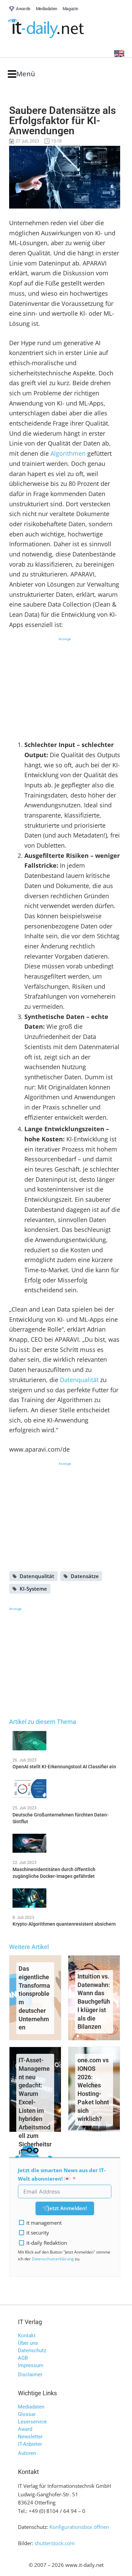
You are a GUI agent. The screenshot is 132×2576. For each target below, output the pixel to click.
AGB (23, 2358)
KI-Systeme (33, 1589)
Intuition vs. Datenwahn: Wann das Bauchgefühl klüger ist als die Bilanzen (94, 2002)
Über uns (28, 2343)
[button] (21, 74)
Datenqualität (79, 1380)
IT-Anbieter (30, 2444)
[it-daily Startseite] (59, 29)
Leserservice (32, 2422)
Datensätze (85, 1576)
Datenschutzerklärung (53, 2259)
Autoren (27, 2453)
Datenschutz (32, 2351)
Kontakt (27, 2336)
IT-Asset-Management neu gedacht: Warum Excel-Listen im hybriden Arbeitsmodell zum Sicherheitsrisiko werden (35, 2110)
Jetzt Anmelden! (67, 2208)
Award (25, 2429)
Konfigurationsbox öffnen (79, 2527)
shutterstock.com (55, 2543)
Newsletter (30, 2437)
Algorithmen (68, 453)
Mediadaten (31, 2407)
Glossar (27, 2414)
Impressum (31, 2365)
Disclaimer (30, 2375)
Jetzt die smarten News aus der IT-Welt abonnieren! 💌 (62, 2174)
